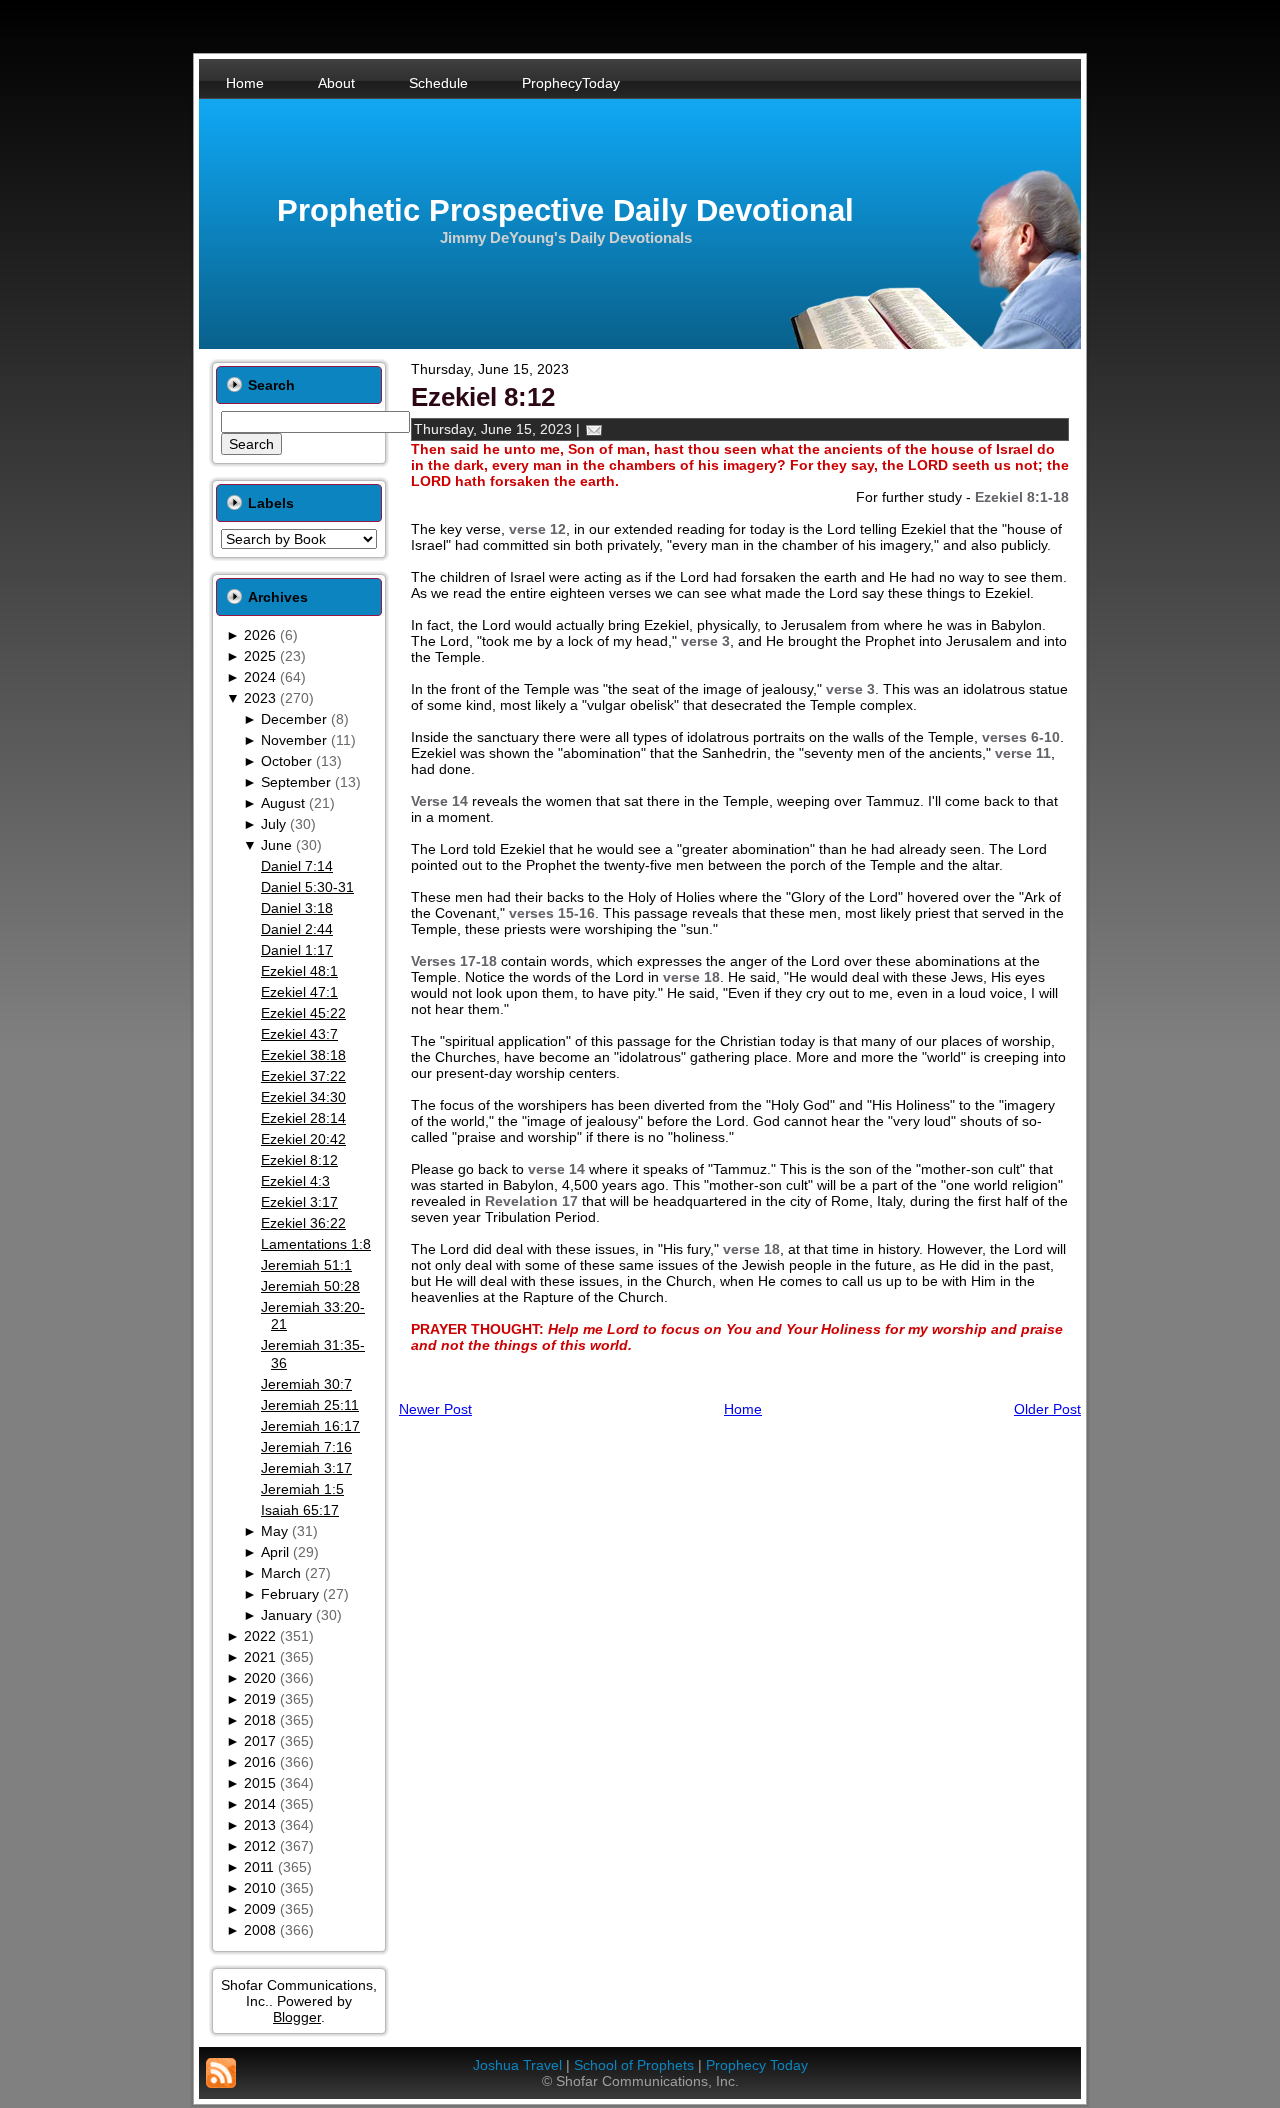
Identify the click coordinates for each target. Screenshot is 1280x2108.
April (275, 1552)
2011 (259, 1867)
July (273, 824)
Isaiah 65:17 (300, 1510)
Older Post (1047, 1409)
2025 (260, 656)
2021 (260, 1657)
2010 (260, 1888)
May (274, 1531)
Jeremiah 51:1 (306, 1265)
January (286, 1615)
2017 (260, 1741)
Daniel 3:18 (297, 908)
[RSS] (221, 2073)
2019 (260, 1699)
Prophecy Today (757, 2065)
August (283, 803)
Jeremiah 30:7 (306, 1384)
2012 (260, 1846)
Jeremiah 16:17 (310, 1426)
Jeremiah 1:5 (302, 1489)
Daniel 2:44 (297, 929)
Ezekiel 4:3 (295, 1181)
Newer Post (435, 1409)
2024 (260, 677)
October (286, 761)
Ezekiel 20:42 (303, 1139)
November (294, 740)
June (276, 845)
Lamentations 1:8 (316, 1244)
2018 (260, 1720)
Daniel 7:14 (297, 866)
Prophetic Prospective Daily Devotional (565, 210)
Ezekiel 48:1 (299, 971)
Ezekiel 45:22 (303, 1013)
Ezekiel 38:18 (303, 1055)
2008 (260, 1930)
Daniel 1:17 (297, 950)
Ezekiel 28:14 (303, 1118)
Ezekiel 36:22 (303, 1223)
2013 (260, 1825)
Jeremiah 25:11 (310, 1405)
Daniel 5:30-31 (307, 887)
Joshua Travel (517, 2065)
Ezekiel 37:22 (303, 1076)
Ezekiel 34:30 (303, 1097)
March (281, 1573)
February (290, 1594)
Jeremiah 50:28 (310, 1286)
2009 (260, 1909)
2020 (260, 1678)
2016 (260, 1762)
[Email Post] (594, 429)
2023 (260, 698)
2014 (260, 1804)
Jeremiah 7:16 (306, 1447)
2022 (260, 1636)
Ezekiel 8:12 (299, 1160)
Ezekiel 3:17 (299, 1202)
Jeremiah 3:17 (306, 1468)
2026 (260, 635)
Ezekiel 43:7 (299, 1034)
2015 (260, 1783)
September (296, 782)
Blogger (297, 2017)
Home (743, 1409)
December (294, 719)
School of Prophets (634, 2065)
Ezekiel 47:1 (299, 992)
